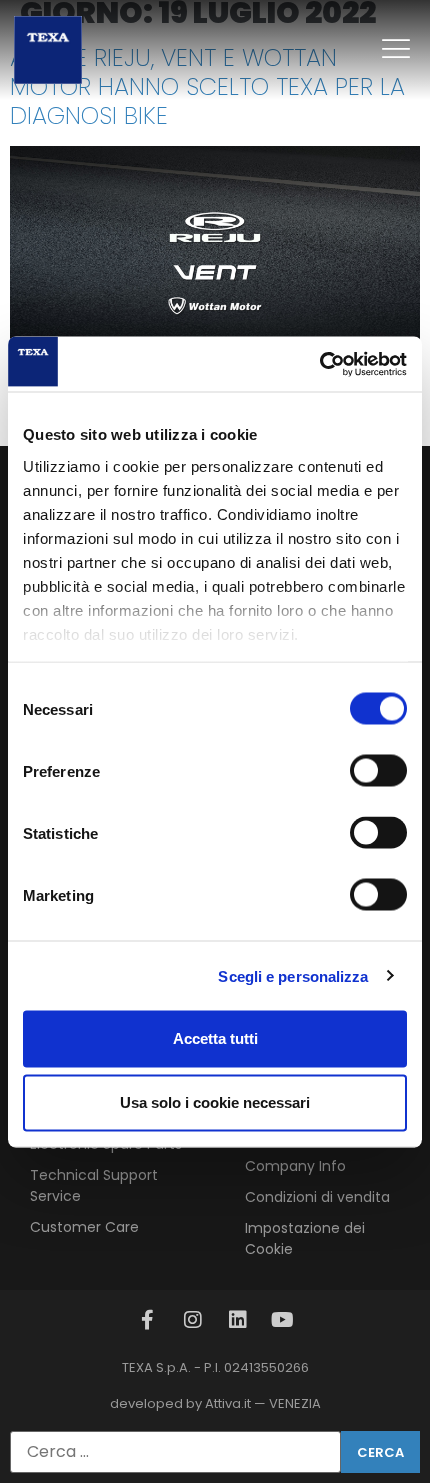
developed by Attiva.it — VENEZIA (215, 1403)
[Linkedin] (238, 1320)
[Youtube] (283, 1320)
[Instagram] (193, 1320)
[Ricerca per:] (175, 1452)
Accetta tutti (215, 1038)
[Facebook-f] (148, 1320)
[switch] (378, 771)
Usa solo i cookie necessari (215, 1102)
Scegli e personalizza (293, 975)
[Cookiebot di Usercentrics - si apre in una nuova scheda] (319, 364)
